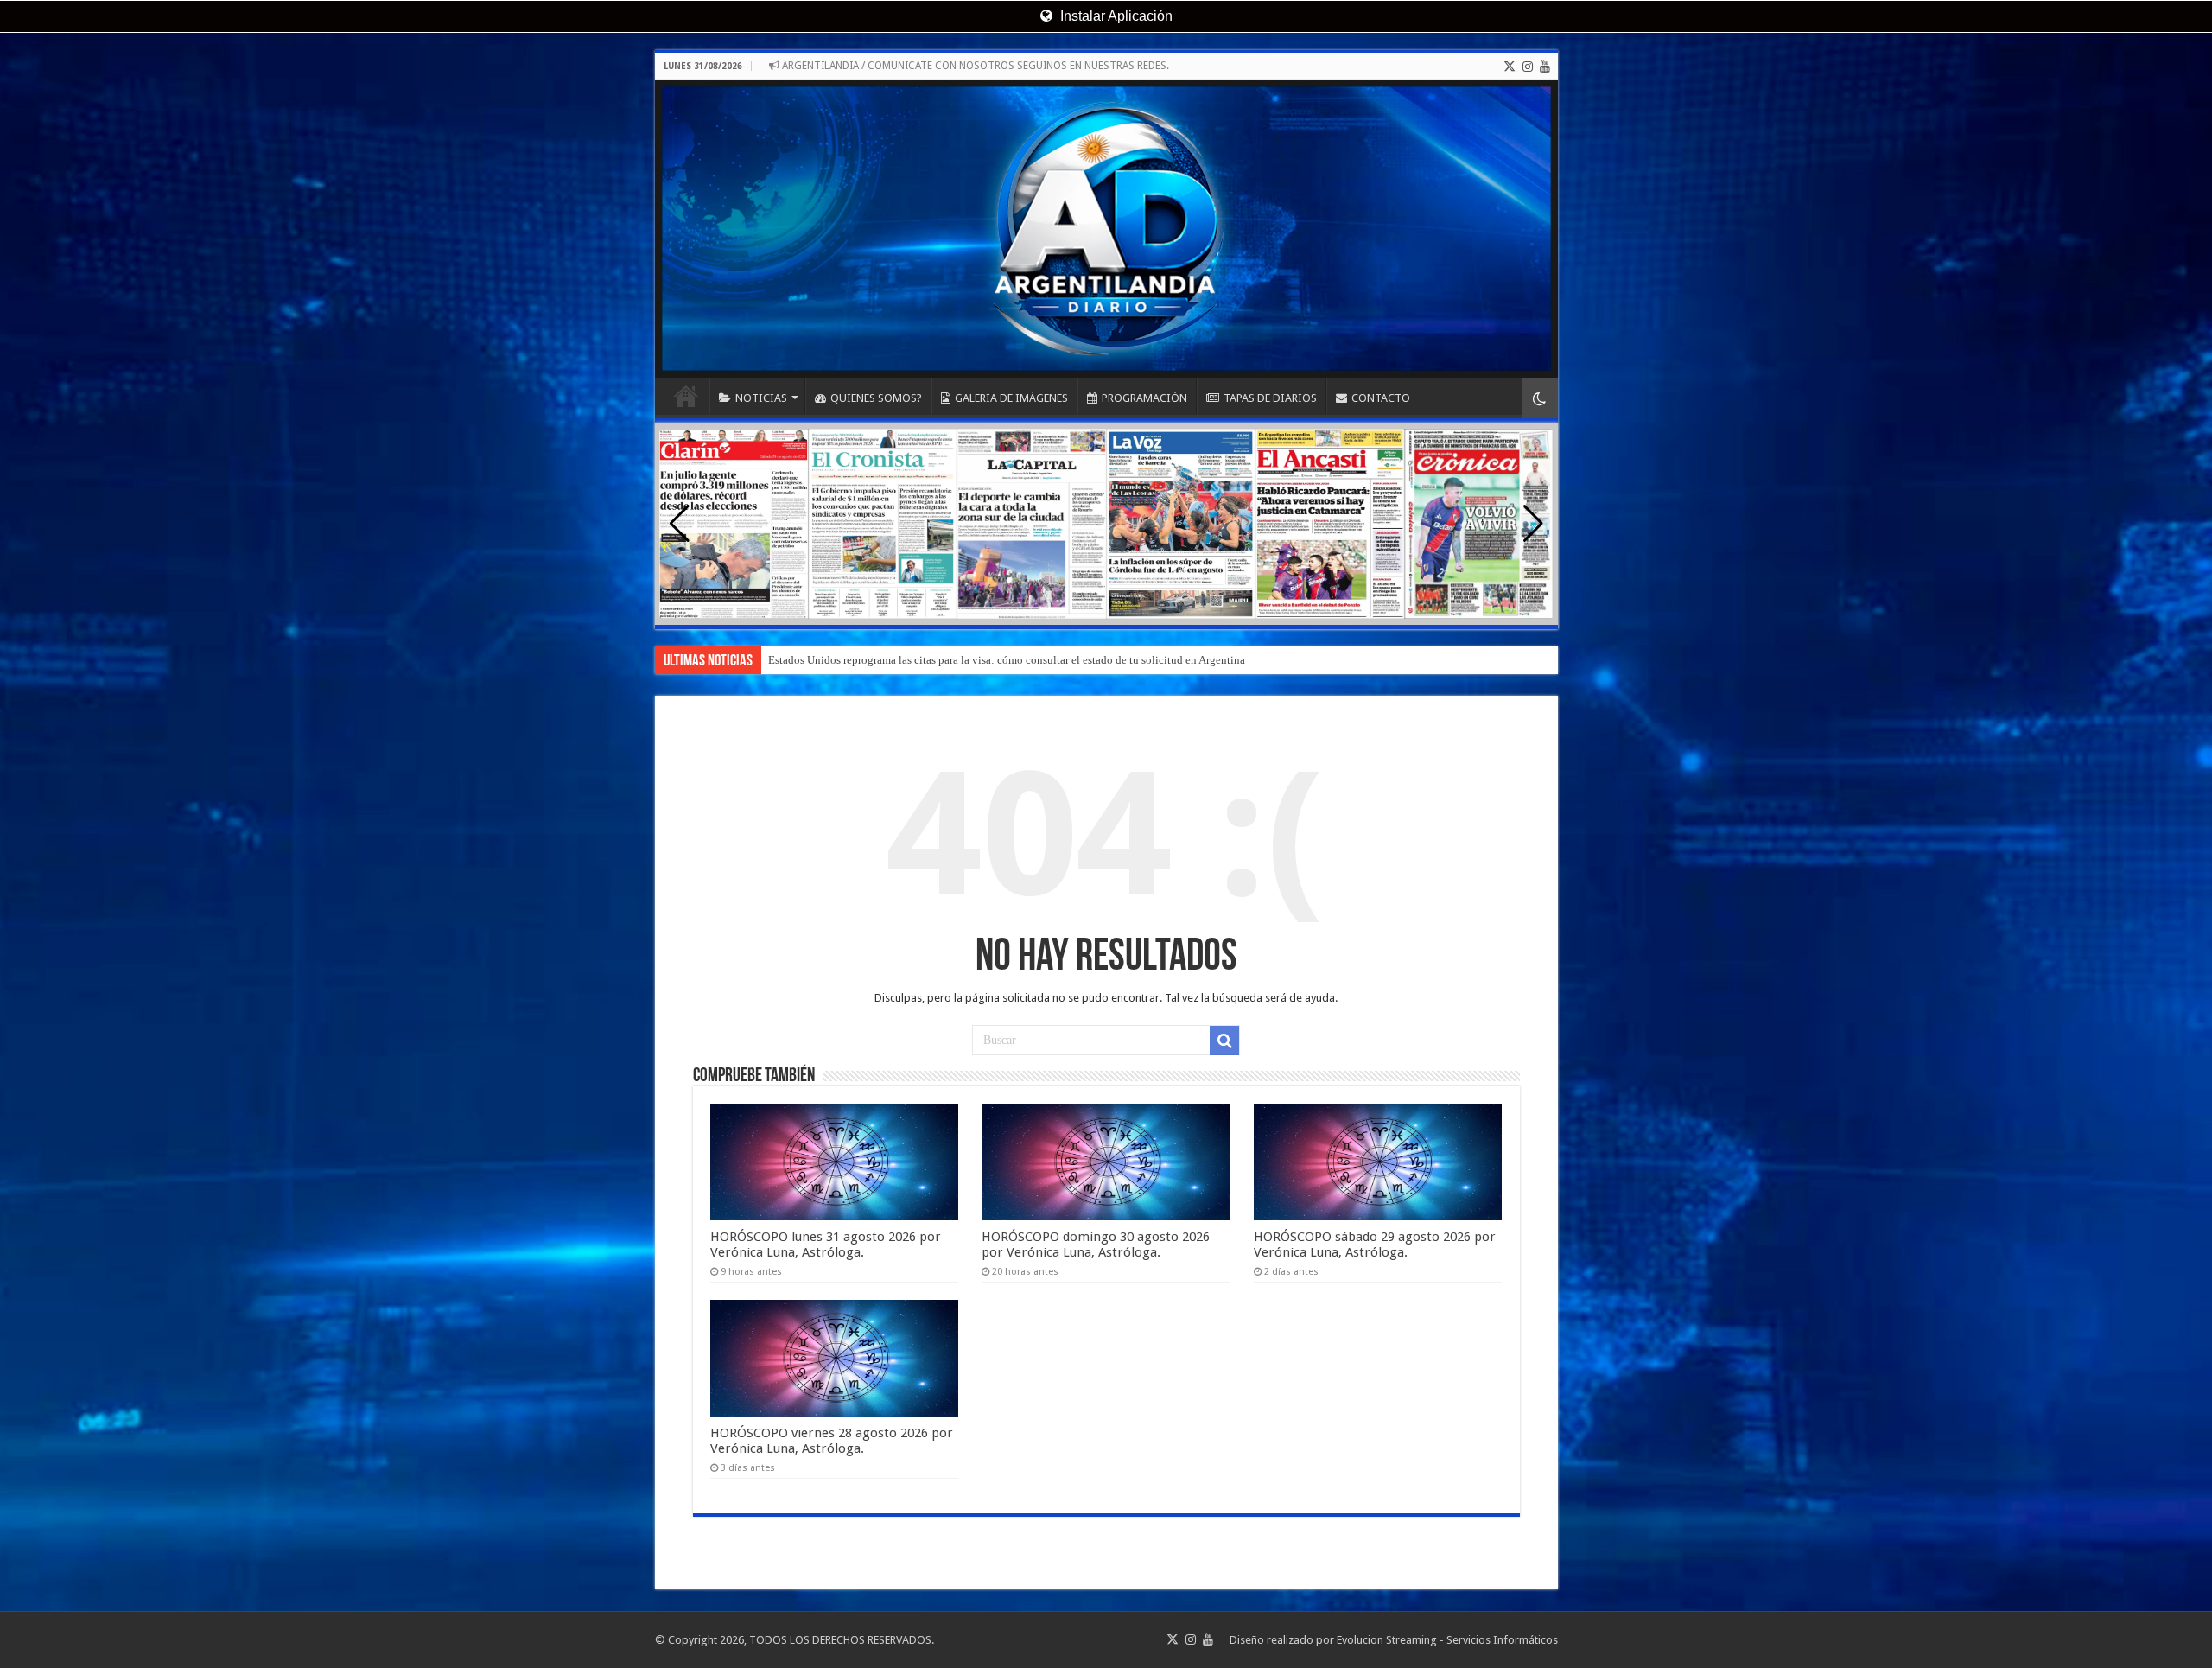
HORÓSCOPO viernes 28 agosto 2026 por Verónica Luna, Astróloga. (832, 1441)
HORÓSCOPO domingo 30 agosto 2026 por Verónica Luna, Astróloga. (1096, 1245)
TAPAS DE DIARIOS (1270, 398)
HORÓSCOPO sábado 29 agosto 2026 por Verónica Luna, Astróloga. (1375, 1245)
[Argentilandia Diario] (1106, 229)
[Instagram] (1528, 67)
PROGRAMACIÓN (1144, 398)
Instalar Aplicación (1115, 16)
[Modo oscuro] (1540, 398)
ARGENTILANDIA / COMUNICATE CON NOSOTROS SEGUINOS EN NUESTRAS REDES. (974, 66)
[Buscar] (1224, 1041)
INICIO (686, 396)
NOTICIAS (761, 398)
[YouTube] (1545, 67)
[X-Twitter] (1510, 67)
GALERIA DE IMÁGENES (1011, 398)
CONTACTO (1381, 398)
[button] (1533, 524)
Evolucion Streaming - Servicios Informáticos (1447, 1640)
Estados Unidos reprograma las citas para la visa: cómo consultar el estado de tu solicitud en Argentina (1007, 660)
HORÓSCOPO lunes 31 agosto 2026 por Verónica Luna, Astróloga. (826, 1245)
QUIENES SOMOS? (876, 398)
